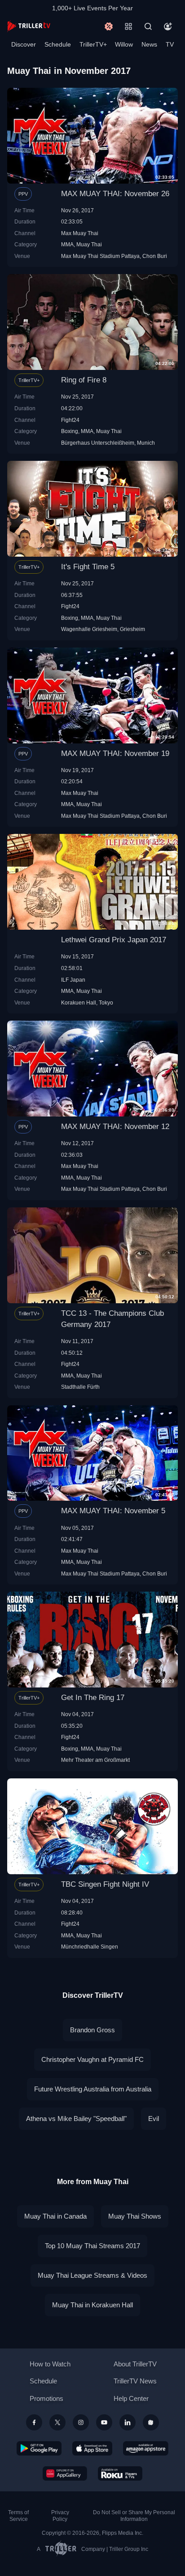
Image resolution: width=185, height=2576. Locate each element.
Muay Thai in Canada (55, 2216)
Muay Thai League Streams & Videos (92, 2275)
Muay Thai (89, 244)
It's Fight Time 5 (88, 567)
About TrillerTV (135, 2364)
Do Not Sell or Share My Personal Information (134, 2516)
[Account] (168, 26)
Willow (124, 44)
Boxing (70, 431)
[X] (57, 2422)
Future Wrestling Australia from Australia (93, 2089)
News (149, 44)
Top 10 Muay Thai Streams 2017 (92, 2246)
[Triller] (151, 2422)
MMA (67, 244)
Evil (154, 2119)
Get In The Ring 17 (93, 1698)
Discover (24, 44)
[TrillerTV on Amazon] (146, 2448)
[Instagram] (81, 2422)
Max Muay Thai (80, 233)
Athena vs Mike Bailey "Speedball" (76, 2119)
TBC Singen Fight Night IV (105, 1884)
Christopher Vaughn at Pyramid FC (92, 2059)
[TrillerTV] (29, 26)
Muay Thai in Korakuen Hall (92, 2305)
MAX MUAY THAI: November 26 (115, 194)
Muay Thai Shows (135, 2216)
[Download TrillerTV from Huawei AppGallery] (65, 2473)
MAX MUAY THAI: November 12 (115, 1127)
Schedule (58, 44)
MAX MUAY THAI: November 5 (113, 1511)
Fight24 (70, 420)
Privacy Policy (60, 2516)
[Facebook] (34, 2422)
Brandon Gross (92, 2030)
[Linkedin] (128, 2422)
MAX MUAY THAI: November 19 (115, 753)
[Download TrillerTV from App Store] (92, 2448)
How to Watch (50, 2364)
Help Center (131, 2398)
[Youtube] (104, 2422)
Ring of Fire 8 (84, 380)
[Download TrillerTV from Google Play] (39, 2448)
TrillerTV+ (93, 44)
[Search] (148, 26)
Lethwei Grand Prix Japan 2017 (114, 940)
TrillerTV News (135, 2381)
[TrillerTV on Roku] (120, 2473)
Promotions (46, 2398)
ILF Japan (73, 980)
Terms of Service (18, 2516)
